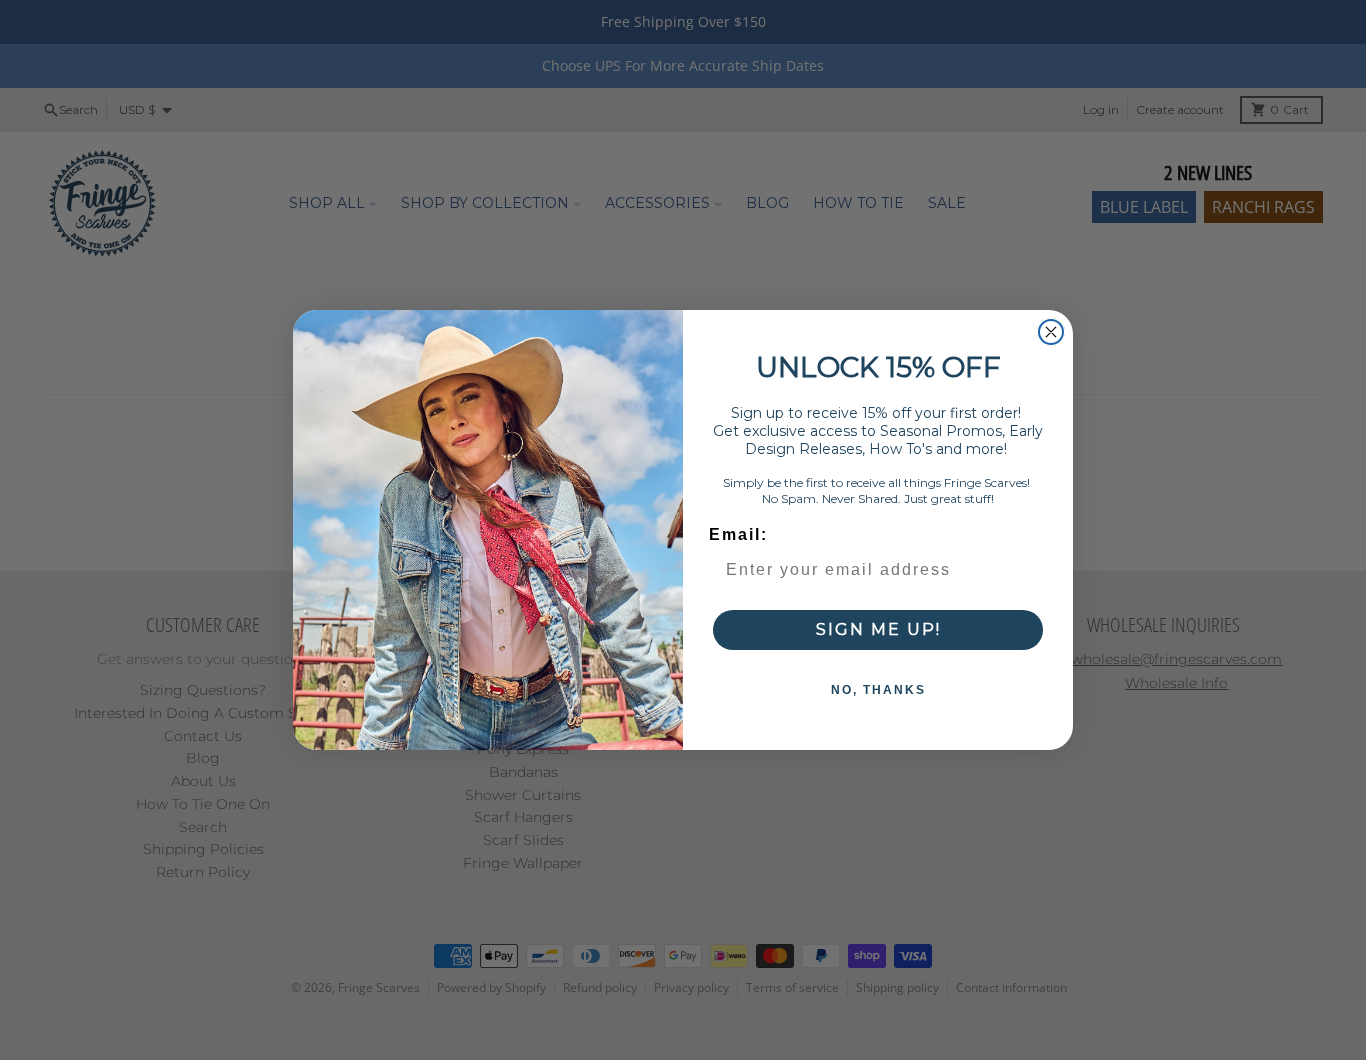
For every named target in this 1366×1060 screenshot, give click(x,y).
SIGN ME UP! (878, 629)
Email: (738, 534)
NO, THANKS (878, 690)
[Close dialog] (1051, 332)
